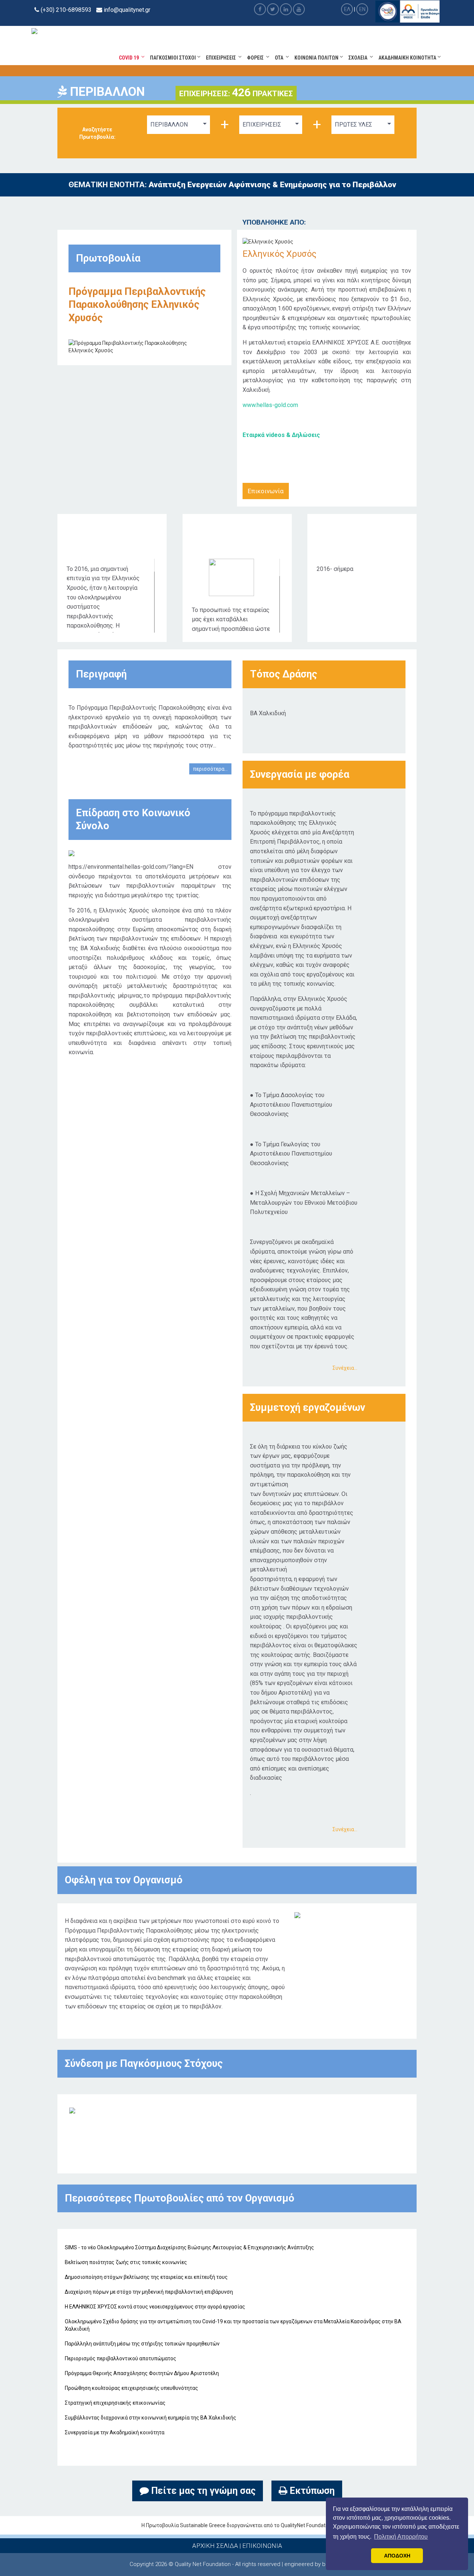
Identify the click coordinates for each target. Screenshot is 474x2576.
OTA (280, 58)
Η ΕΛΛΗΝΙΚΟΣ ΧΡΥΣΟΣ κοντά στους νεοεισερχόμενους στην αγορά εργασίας (155, 2307)
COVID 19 (130, 58)
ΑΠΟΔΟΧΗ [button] (397, 2556)
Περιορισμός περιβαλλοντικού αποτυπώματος (121, 2358)
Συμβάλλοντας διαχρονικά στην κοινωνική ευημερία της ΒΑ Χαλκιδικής (151, 2418)
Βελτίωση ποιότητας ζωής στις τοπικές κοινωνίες (126, 2262)
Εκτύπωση (311, 2491)
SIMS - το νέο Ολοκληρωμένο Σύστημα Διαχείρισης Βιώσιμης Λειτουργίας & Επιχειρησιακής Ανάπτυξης (189, 2247)
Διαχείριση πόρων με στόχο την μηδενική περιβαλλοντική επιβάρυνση (149, 2292)
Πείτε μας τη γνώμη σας (202, 2491)
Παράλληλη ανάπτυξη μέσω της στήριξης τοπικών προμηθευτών (142, 2344)
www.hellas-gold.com (270, 405)
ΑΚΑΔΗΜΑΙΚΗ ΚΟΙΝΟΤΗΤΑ (408, 58)
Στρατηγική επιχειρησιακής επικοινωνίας (115, 2403)
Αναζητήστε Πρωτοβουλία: (97, 133)
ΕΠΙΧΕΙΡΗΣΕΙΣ (222, 58)
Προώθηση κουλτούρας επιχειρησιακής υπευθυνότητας (131, 2388)
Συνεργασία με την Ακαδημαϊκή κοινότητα (115, 2432)
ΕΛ (347, 9)
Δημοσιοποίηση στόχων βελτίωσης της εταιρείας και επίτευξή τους (146, 2277)
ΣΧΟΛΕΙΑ (359, 58)
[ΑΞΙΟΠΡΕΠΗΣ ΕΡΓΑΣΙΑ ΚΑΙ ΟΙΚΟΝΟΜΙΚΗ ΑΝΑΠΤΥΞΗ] (72, 2110)
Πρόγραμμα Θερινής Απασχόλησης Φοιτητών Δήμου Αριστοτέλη (142, 2373)
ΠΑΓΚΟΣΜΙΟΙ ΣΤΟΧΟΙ (173, 58)
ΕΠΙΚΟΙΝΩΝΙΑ (262, 2546)
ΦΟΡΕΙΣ (256, 58)
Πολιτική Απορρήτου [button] (401, 2537)
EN (362, 9)
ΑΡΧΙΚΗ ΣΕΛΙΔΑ (215, 2546)
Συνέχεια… (345, 1368)
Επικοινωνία (266, 491)
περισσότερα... (210, 769)
